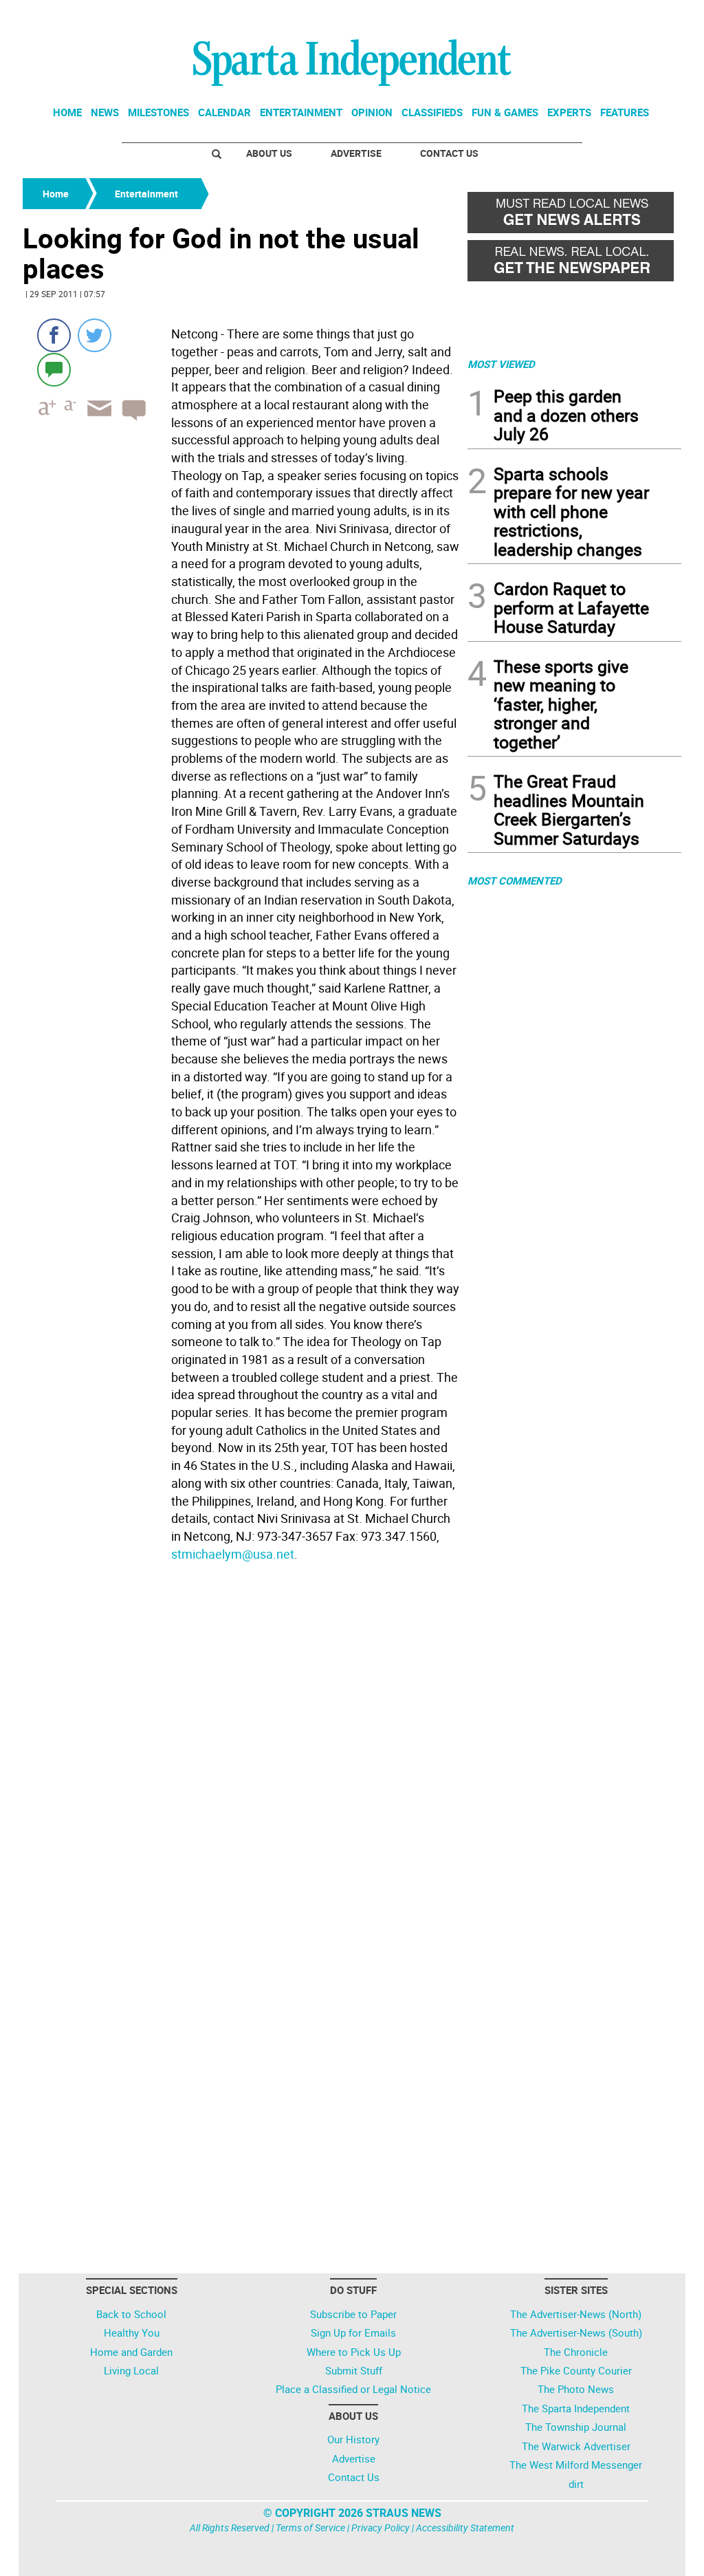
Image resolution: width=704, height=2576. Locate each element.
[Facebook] (54, 335)
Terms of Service (310, 2528)
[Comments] (54, 369)
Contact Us (449, 153)
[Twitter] (95, 335)
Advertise (356, 153)
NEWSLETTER (571, 16)
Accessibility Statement (465, 2528)
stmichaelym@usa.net (233, 1554)
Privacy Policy (381, 2528)
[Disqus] (241, 1742)
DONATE (648, 16)
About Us (269, 153)
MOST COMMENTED (515, 880)
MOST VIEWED (501, 364)
